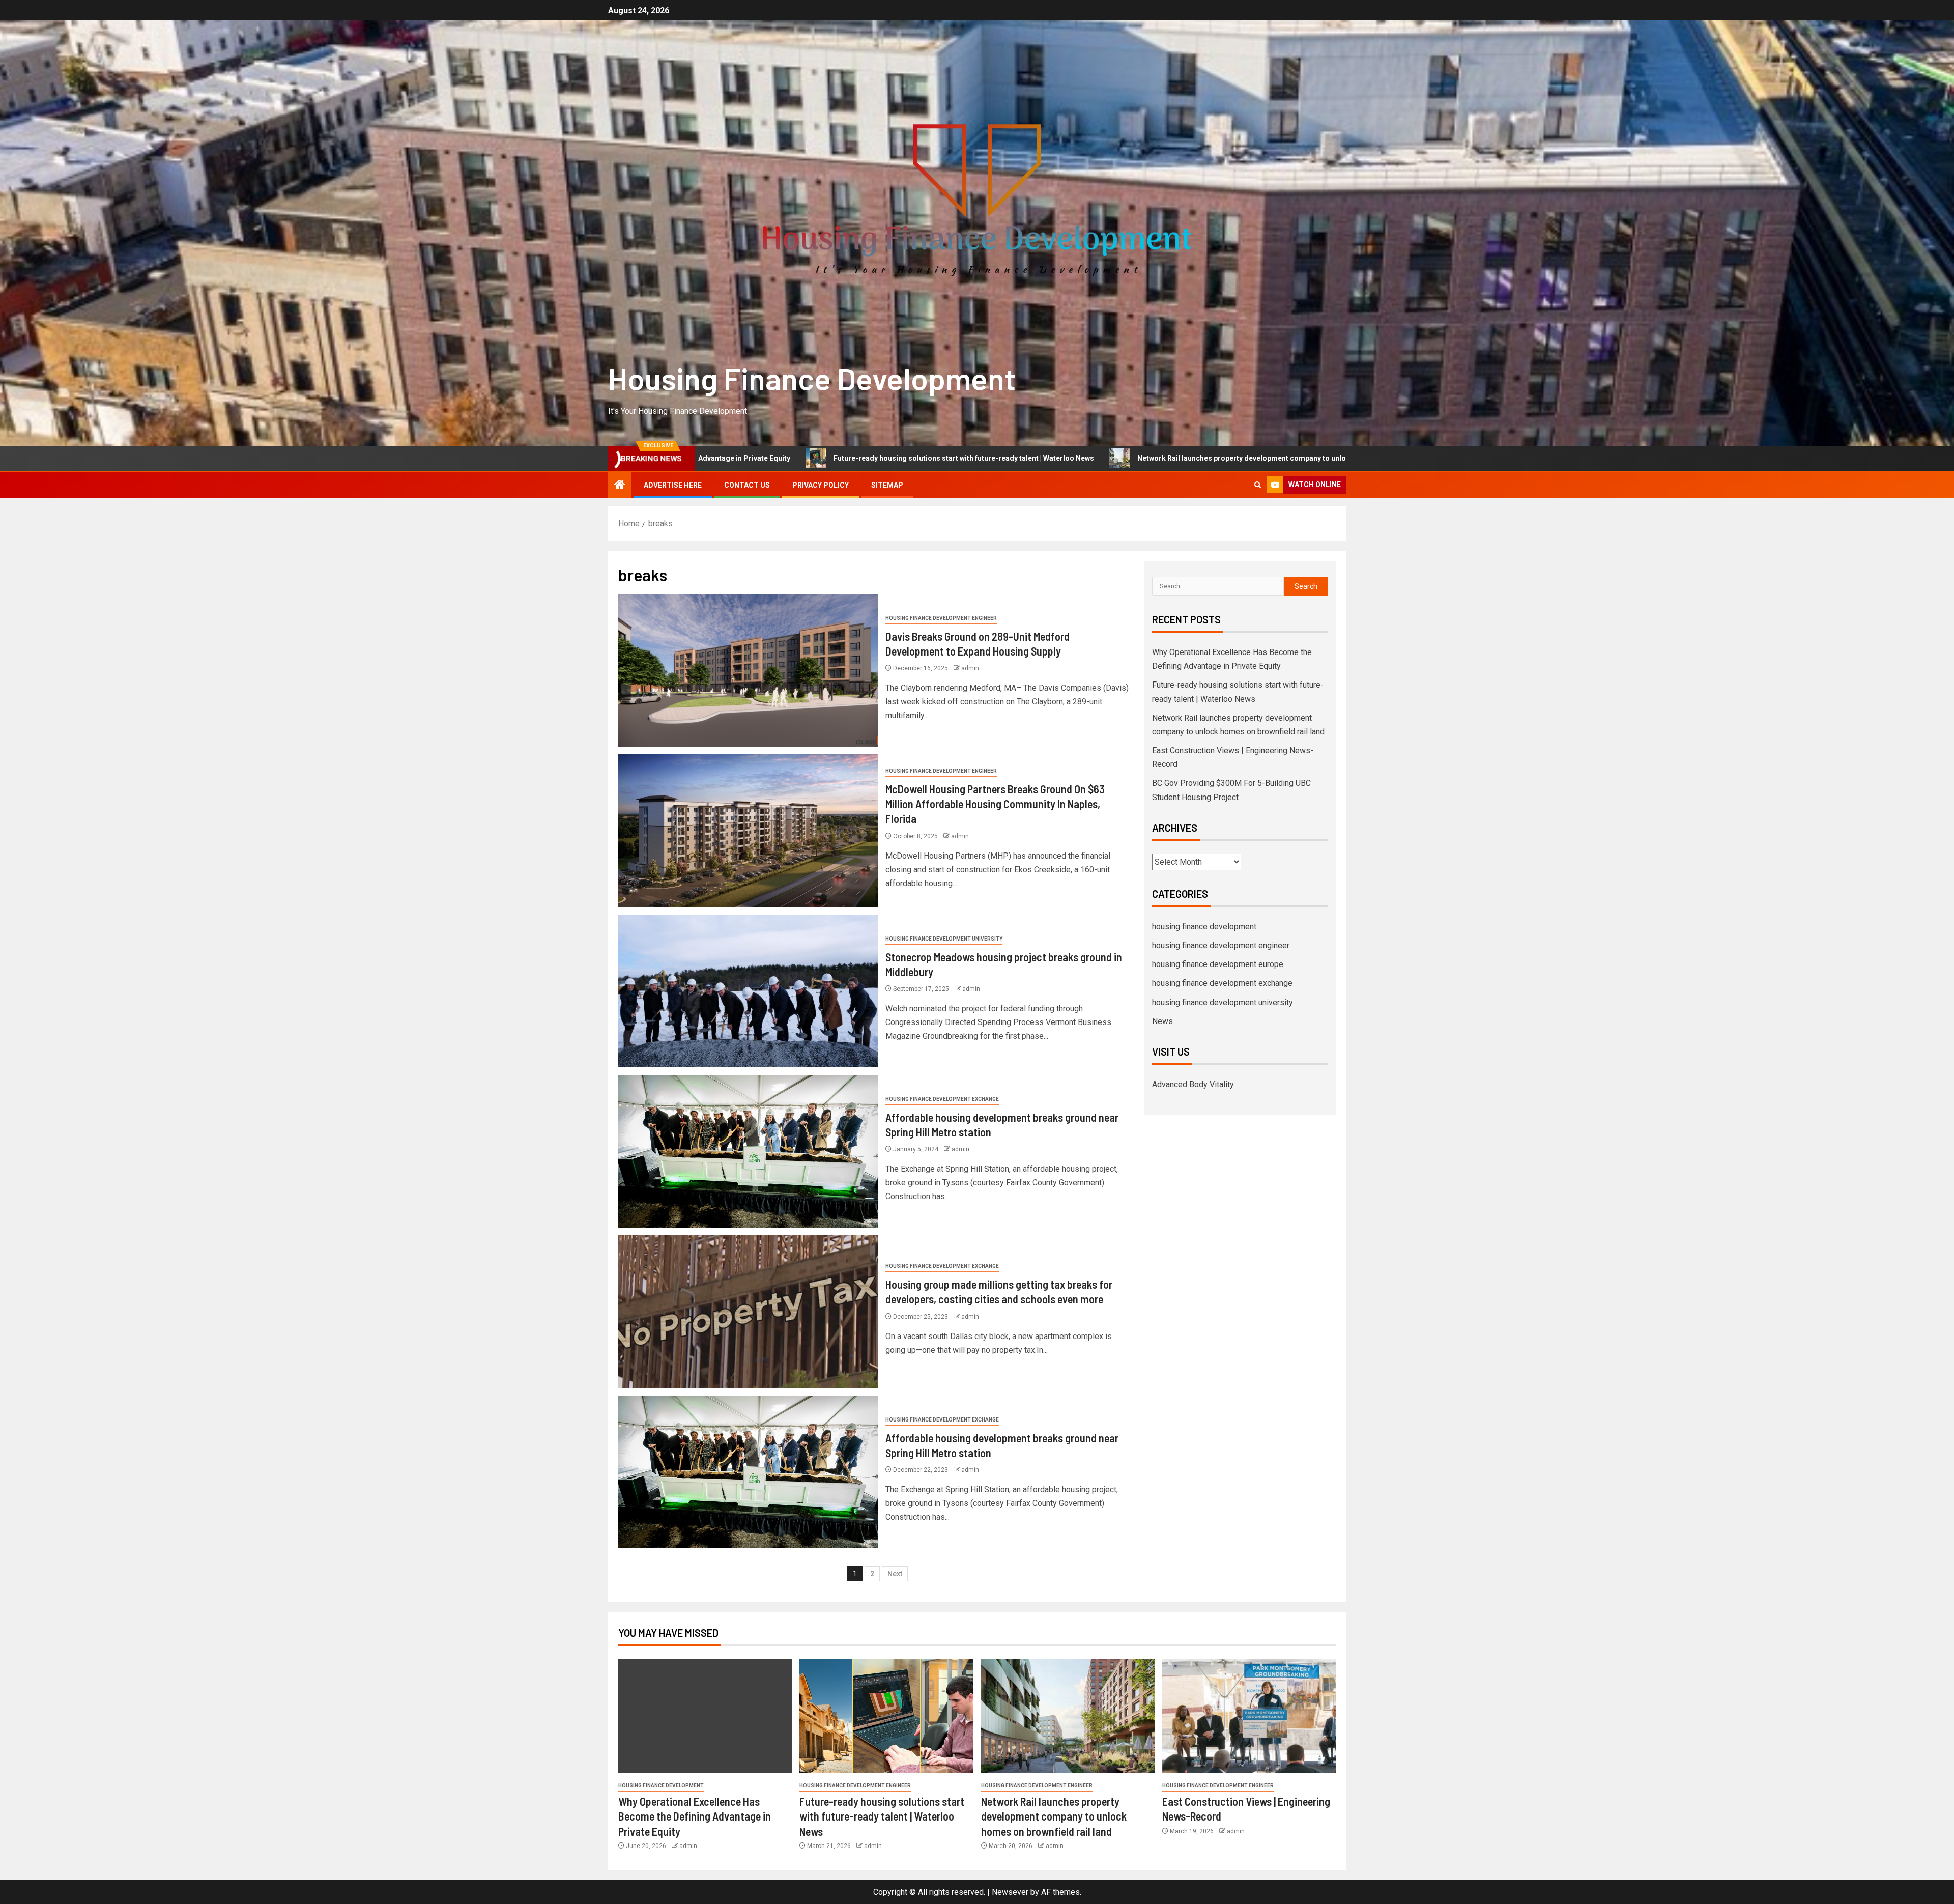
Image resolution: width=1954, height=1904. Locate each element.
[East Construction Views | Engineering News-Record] (1249, 1716)
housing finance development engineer (941, 618)
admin (970, 668)
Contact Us (747, 485)
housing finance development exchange (942, 1099)
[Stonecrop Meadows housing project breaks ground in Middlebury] (748, 991)
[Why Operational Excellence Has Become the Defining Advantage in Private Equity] (705, 1716)
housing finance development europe (1218, 964)
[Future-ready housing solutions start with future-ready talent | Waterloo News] (886, 1716)
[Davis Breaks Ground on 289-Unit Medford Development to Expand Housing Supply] (748, 670)
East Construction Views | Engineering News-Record (1327, 458)
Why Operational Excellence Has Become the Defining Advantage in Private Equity (695, 1816)
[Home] (620, 486)
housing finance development (1204, 927)
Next (895, 1574)
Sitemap (887, 485)
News (1162, 1021)
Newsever (1010, 1892)
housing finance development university (944, 939)
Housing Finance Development (812, 378)
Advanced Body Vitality (1193, 1084)
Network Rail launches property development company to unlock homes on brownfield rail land (1037, 458)
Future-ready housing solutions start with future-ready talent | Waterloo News (882, 1816)
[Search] (1258, 485)
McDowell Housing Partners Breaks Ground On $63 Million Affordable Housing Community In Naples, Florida (995, 804)
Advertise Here (673, 485)
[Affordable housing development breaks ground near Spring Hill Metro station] (748, 1151)
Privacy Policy (821, 485)
